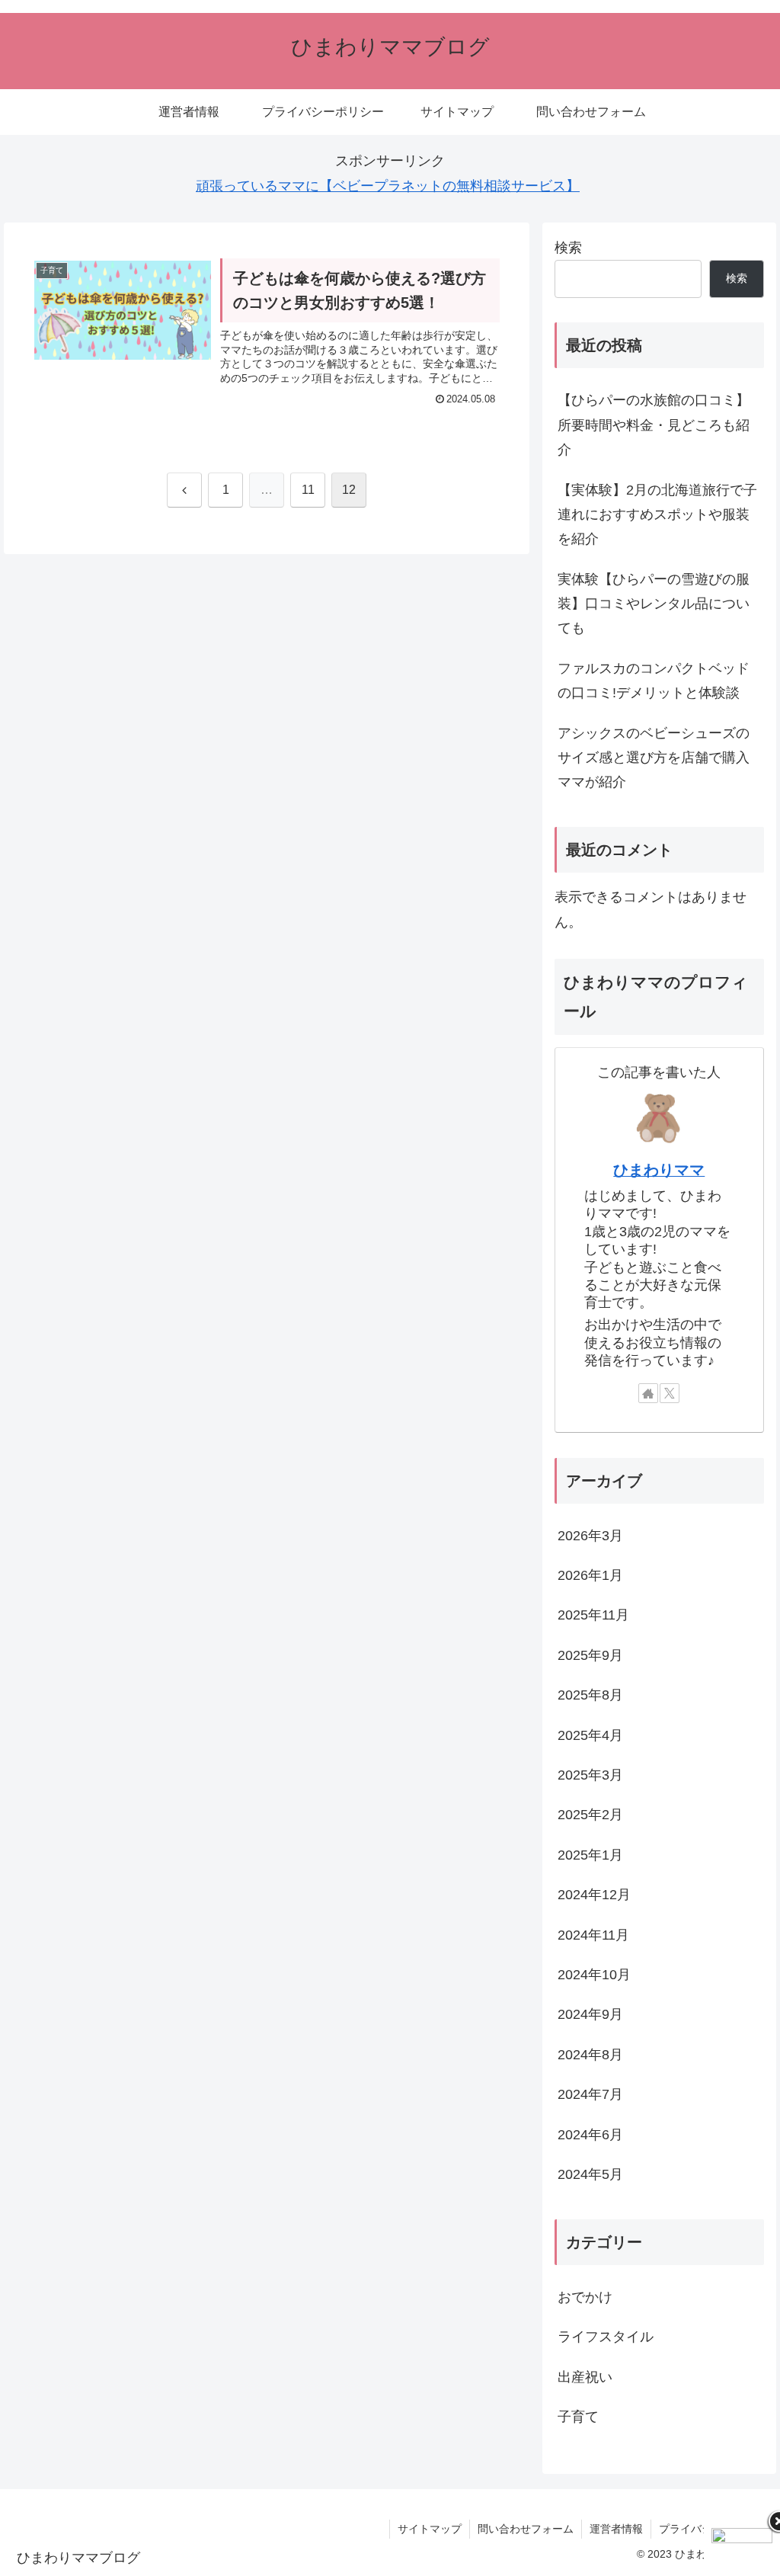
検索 (568, 248)
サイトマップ (430, 2529)
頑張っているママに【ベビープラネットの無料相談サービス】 (388, 186)
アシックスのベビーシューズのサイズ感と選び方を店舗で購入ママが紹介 (654, 758)
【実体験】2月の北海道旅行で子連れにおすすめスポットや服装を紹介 (657, 515)
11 (308, 490)
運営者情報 (616, 2529)
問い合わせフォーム (526, 2529)
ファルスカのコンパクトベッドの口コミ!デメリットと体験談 (654, 681)
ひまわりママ (659, 1170)
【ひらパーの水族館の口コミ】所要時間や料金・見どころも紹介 (654, 425)
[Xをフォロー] (670, 1393)
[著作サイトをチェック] (648, 1393)
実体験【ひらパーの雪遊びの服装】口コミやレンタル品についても (654, 604)
